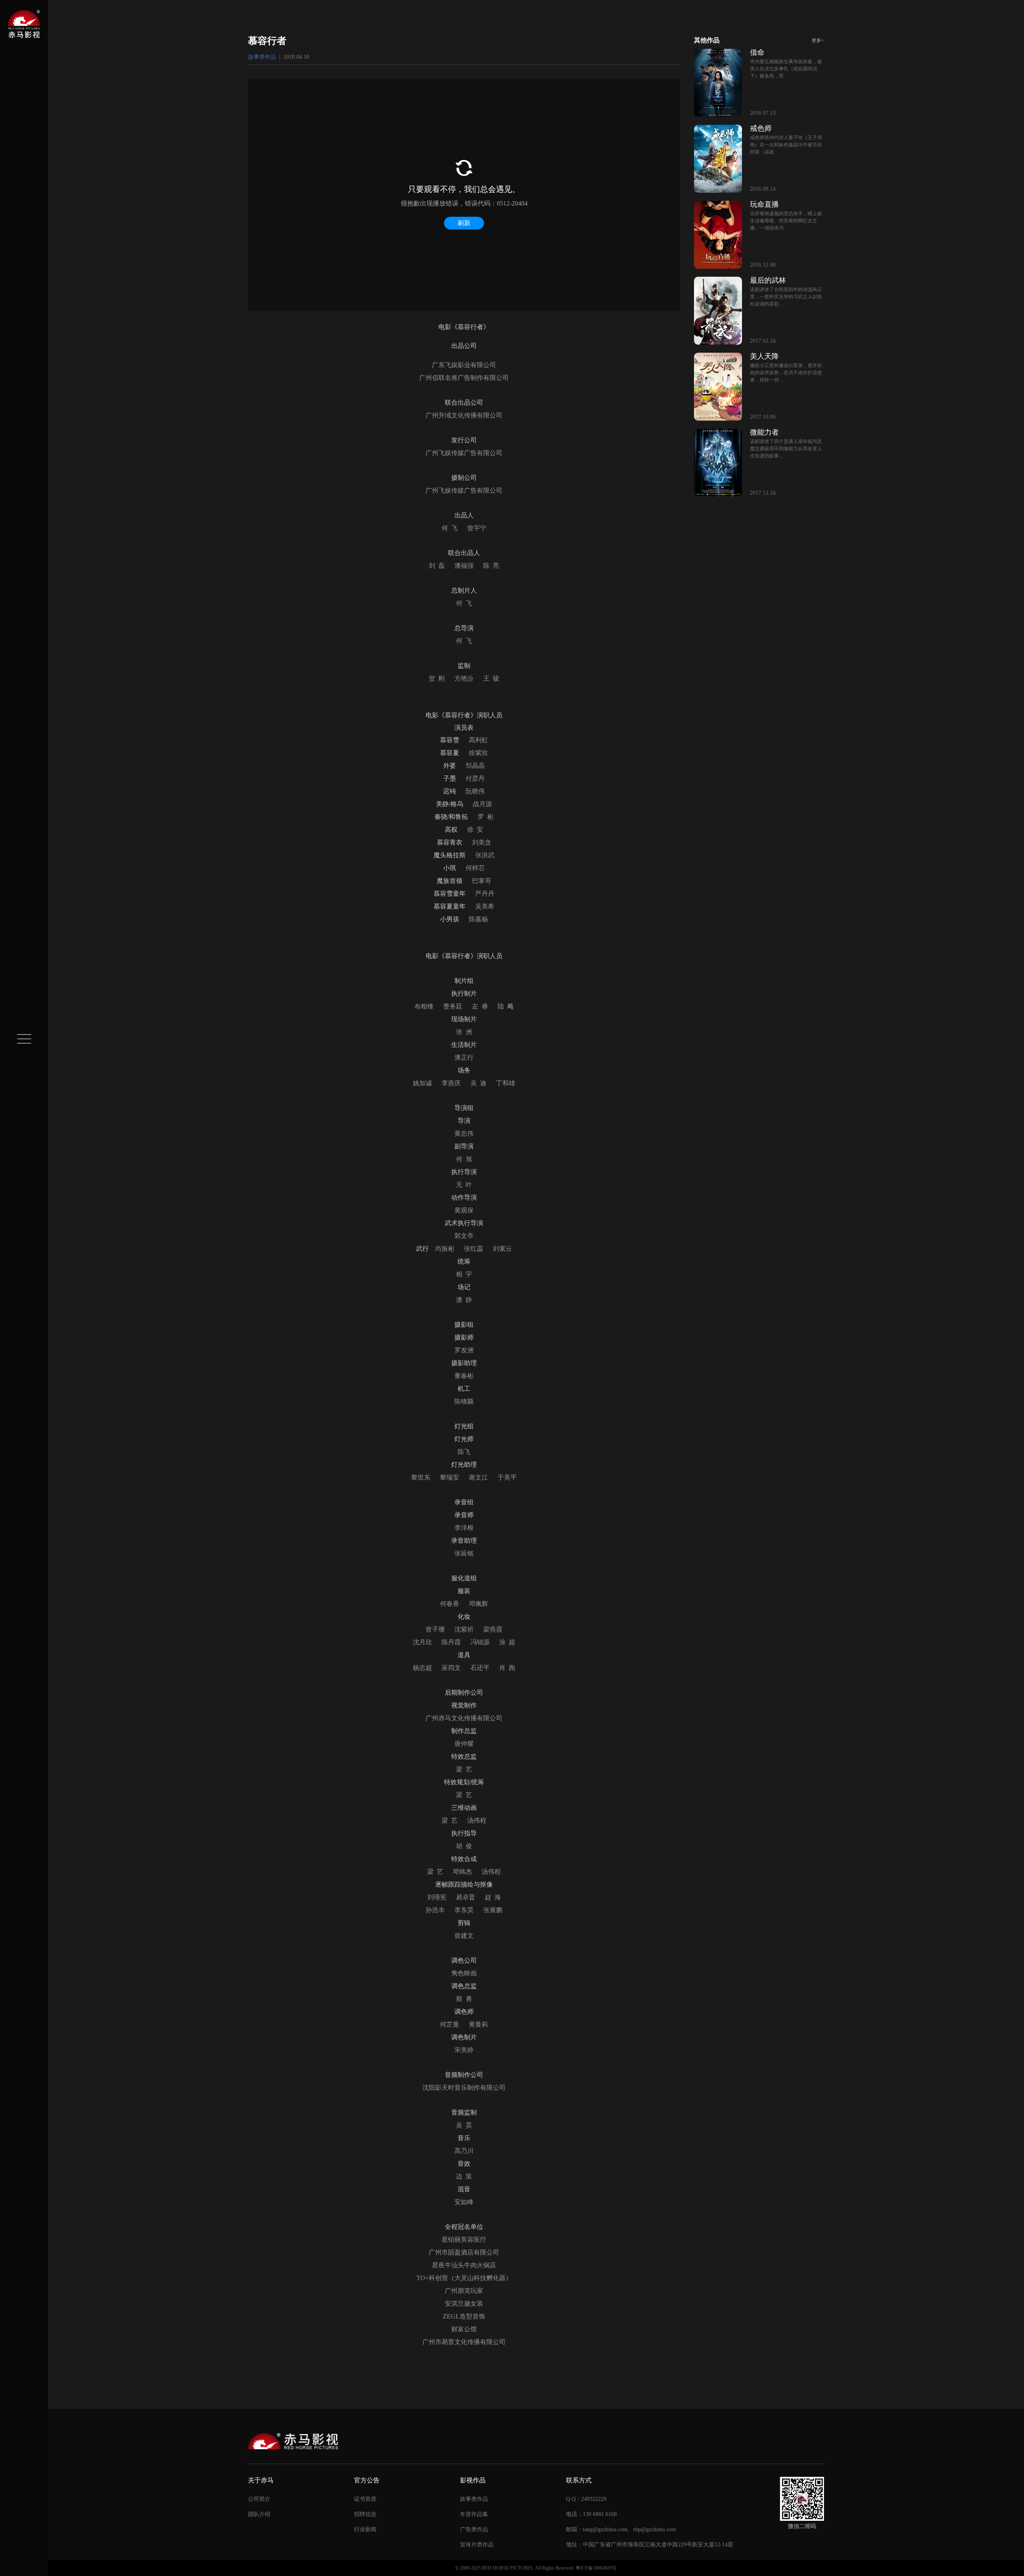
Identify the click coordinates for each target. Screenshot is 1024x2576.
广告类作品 (474, 2529)
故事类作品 (262, 57)
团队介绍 (259, 2514)
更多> (818, 40)
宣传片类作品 (477, 2545)
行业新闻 (365, 2529)
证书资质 (365, 2499)
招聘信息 (365, 2514)
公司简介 (259, 2499)
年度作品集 (474, 2514)
